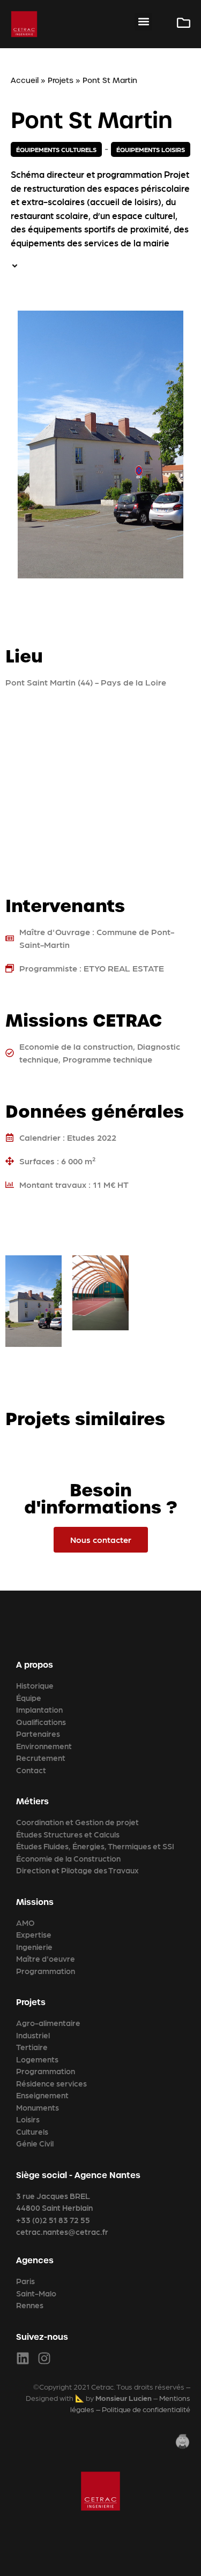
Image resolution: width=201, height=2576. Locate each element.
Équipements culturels (56, 149)
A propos (35, 1665)
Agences (35, 2260)
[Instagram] (44, 2358)
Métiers (32, 1801)
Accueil (25, 80)
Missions (35, 1902)
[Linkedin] (23, 2358)
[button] (143, 22)
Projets (61, 80)
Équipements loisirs (151, 149)
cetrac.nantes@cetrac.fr (62, 2232)
